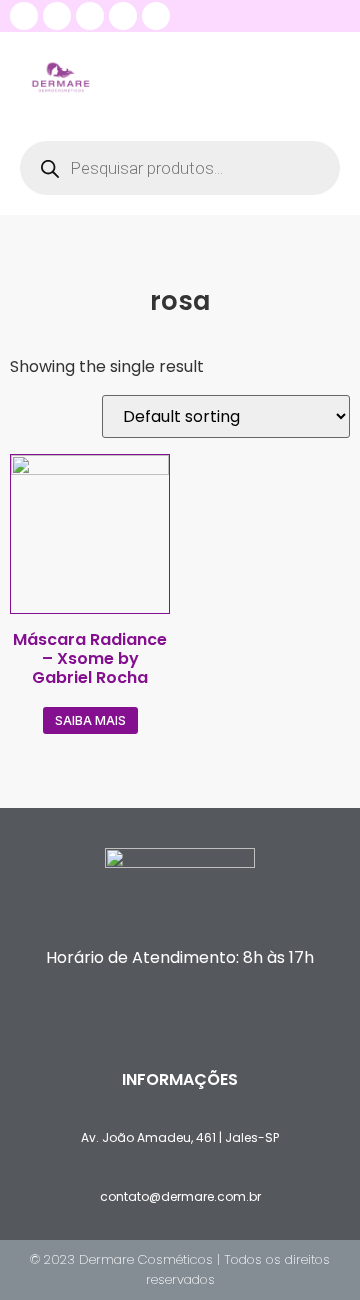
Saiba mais (90, 720)
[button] (324, 76)
